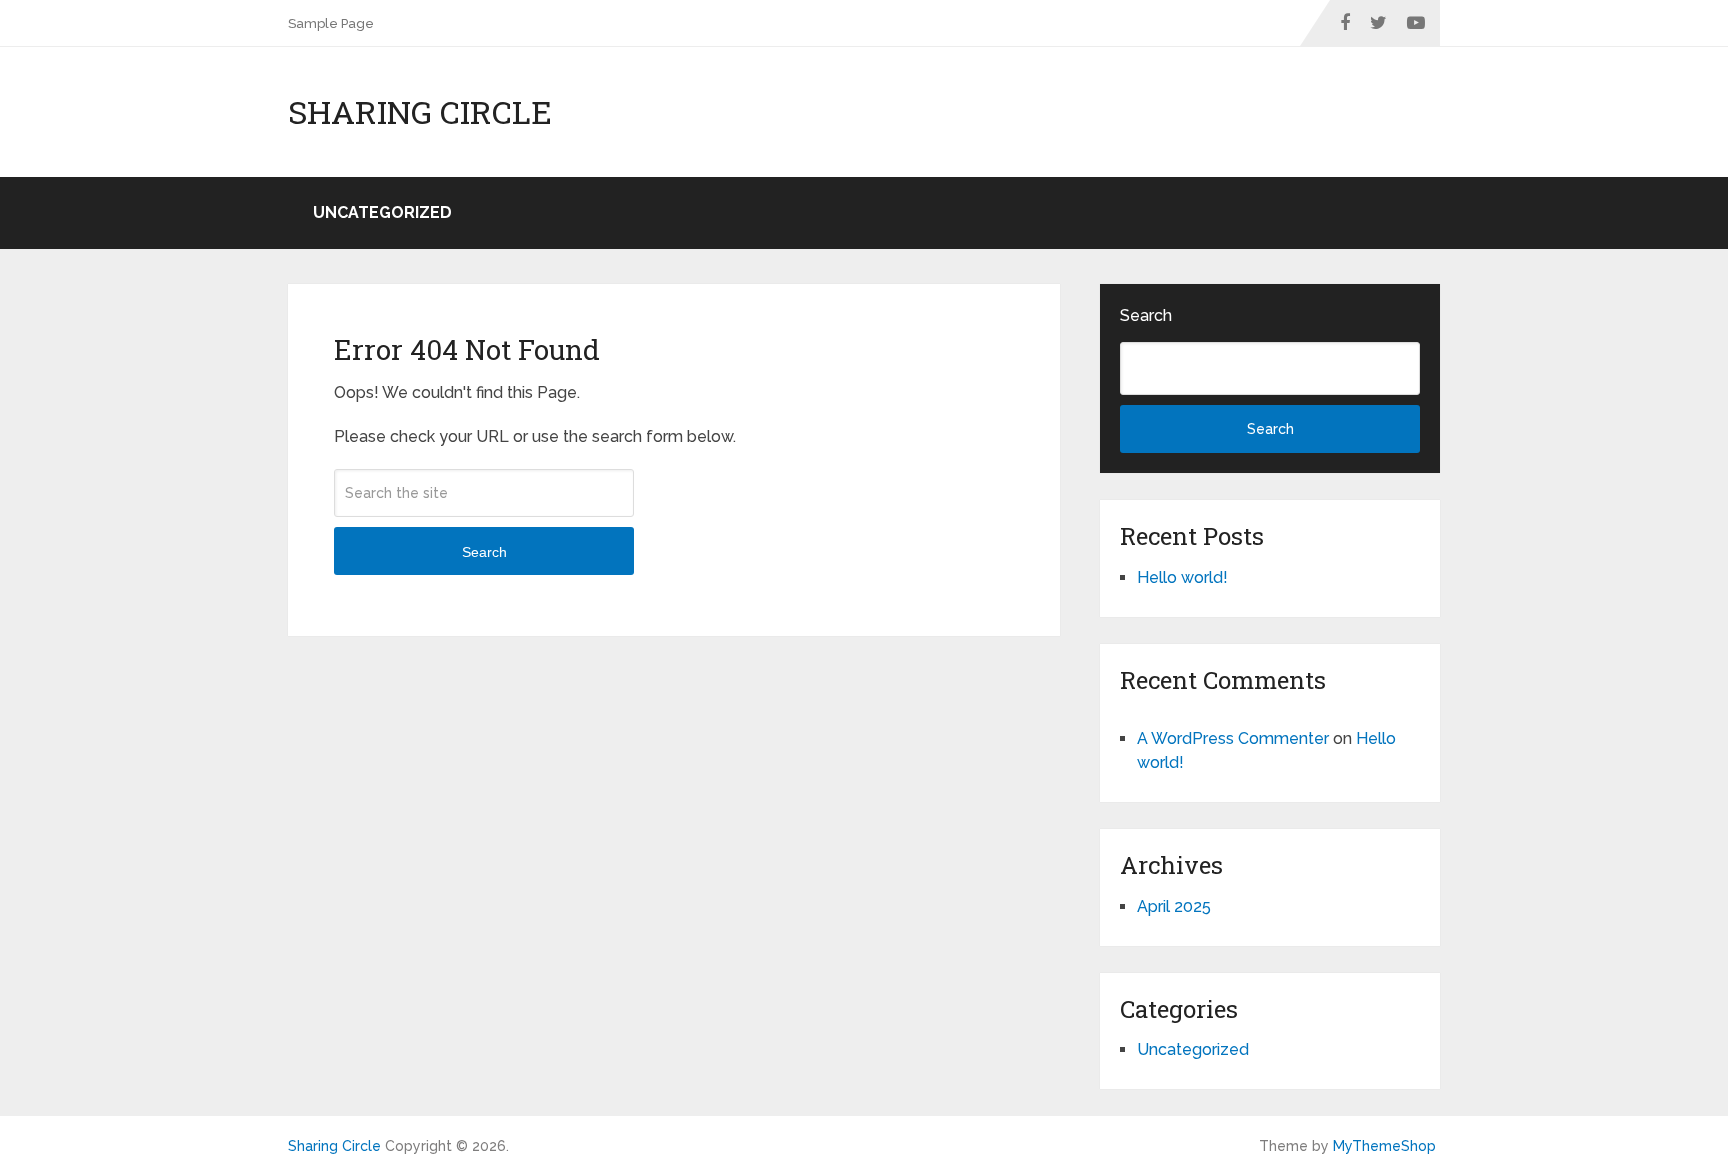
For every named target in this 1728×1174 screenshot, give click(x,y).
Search (484, 552)
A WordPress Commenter (1233, 738)
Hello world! (1182, 577)
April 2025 (1174, 906)
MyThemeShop (1384, 1146)
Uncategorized (382, 212)
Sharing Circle (420, 112)
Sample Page (331, 23)
